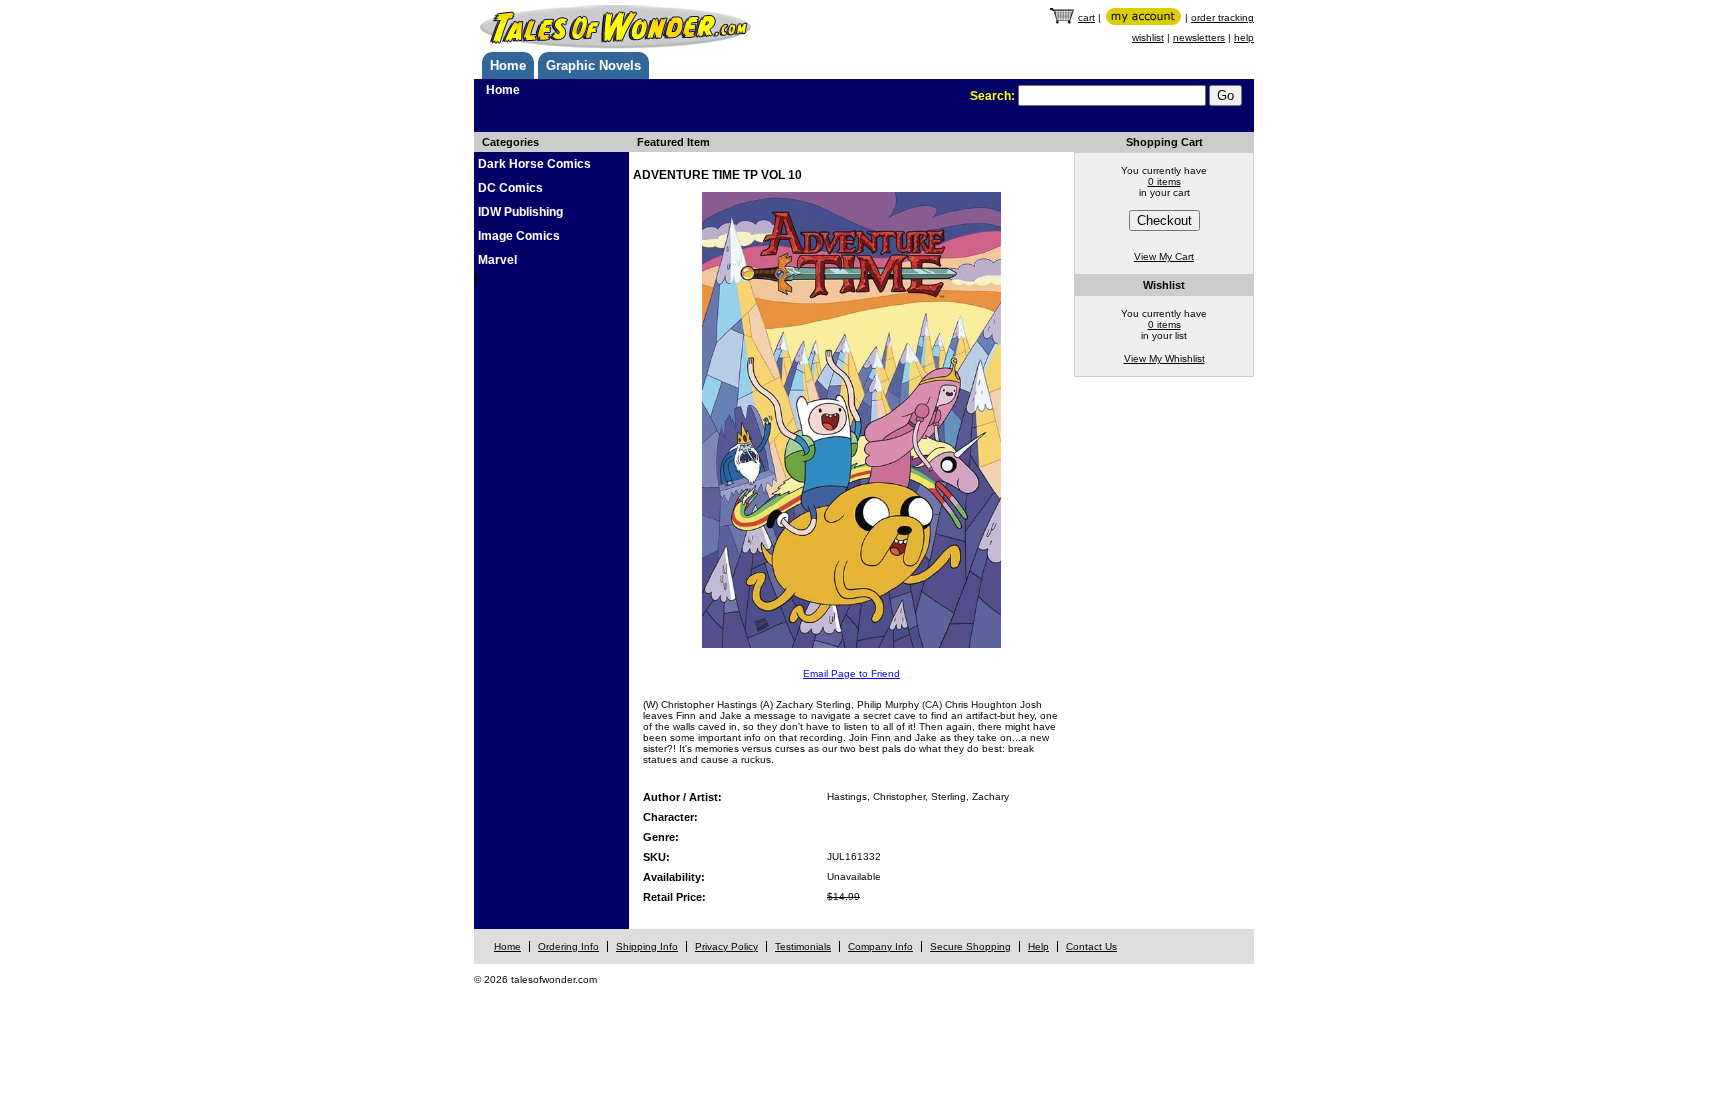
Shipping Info (647, 946)
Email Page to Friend (851, 673)
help (1244, 37)
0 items (1164, 181)
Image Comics (519, 236)
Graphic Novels (593, 65)
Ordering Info (568, 946)
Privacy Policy (726, 946)
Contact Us (1091, 946)
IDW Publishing (520, 212)
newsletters (1199, 37)
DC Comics (510, 188)
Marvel (497, 260)
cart (1086, 17)
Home (508, 65)
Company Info (880, 946)
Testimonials (803, 946)
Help (1038, 946)
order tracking (1222, 17)
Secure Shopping (970, 946)
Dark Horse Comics (534, 164)
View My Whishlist (1164, 358)
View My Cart (1164, 256)
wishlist (1148, 37)
